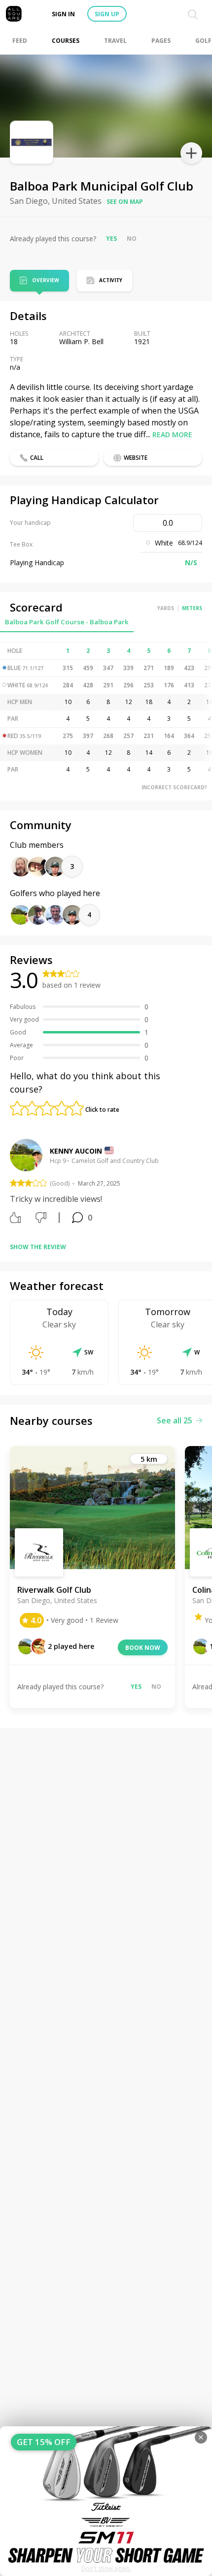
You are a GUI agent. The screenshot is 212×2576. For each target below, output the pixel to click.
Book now (143, 1648)
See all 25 (175, 1420)
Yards (166, 608)
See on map (125, 202)
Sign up (107, 14)
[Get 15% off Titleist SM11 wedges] (106, 2501)
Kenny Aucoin (76, 1151)
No (132, 239)
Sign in (63, 14)
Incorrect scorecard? (174, 787)
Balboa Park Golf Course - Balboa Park (67, 622)
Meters (192, 608)
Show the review (38, 1247)
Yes (111, 239)
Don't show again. (106, 2568)
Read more (172, 435)
